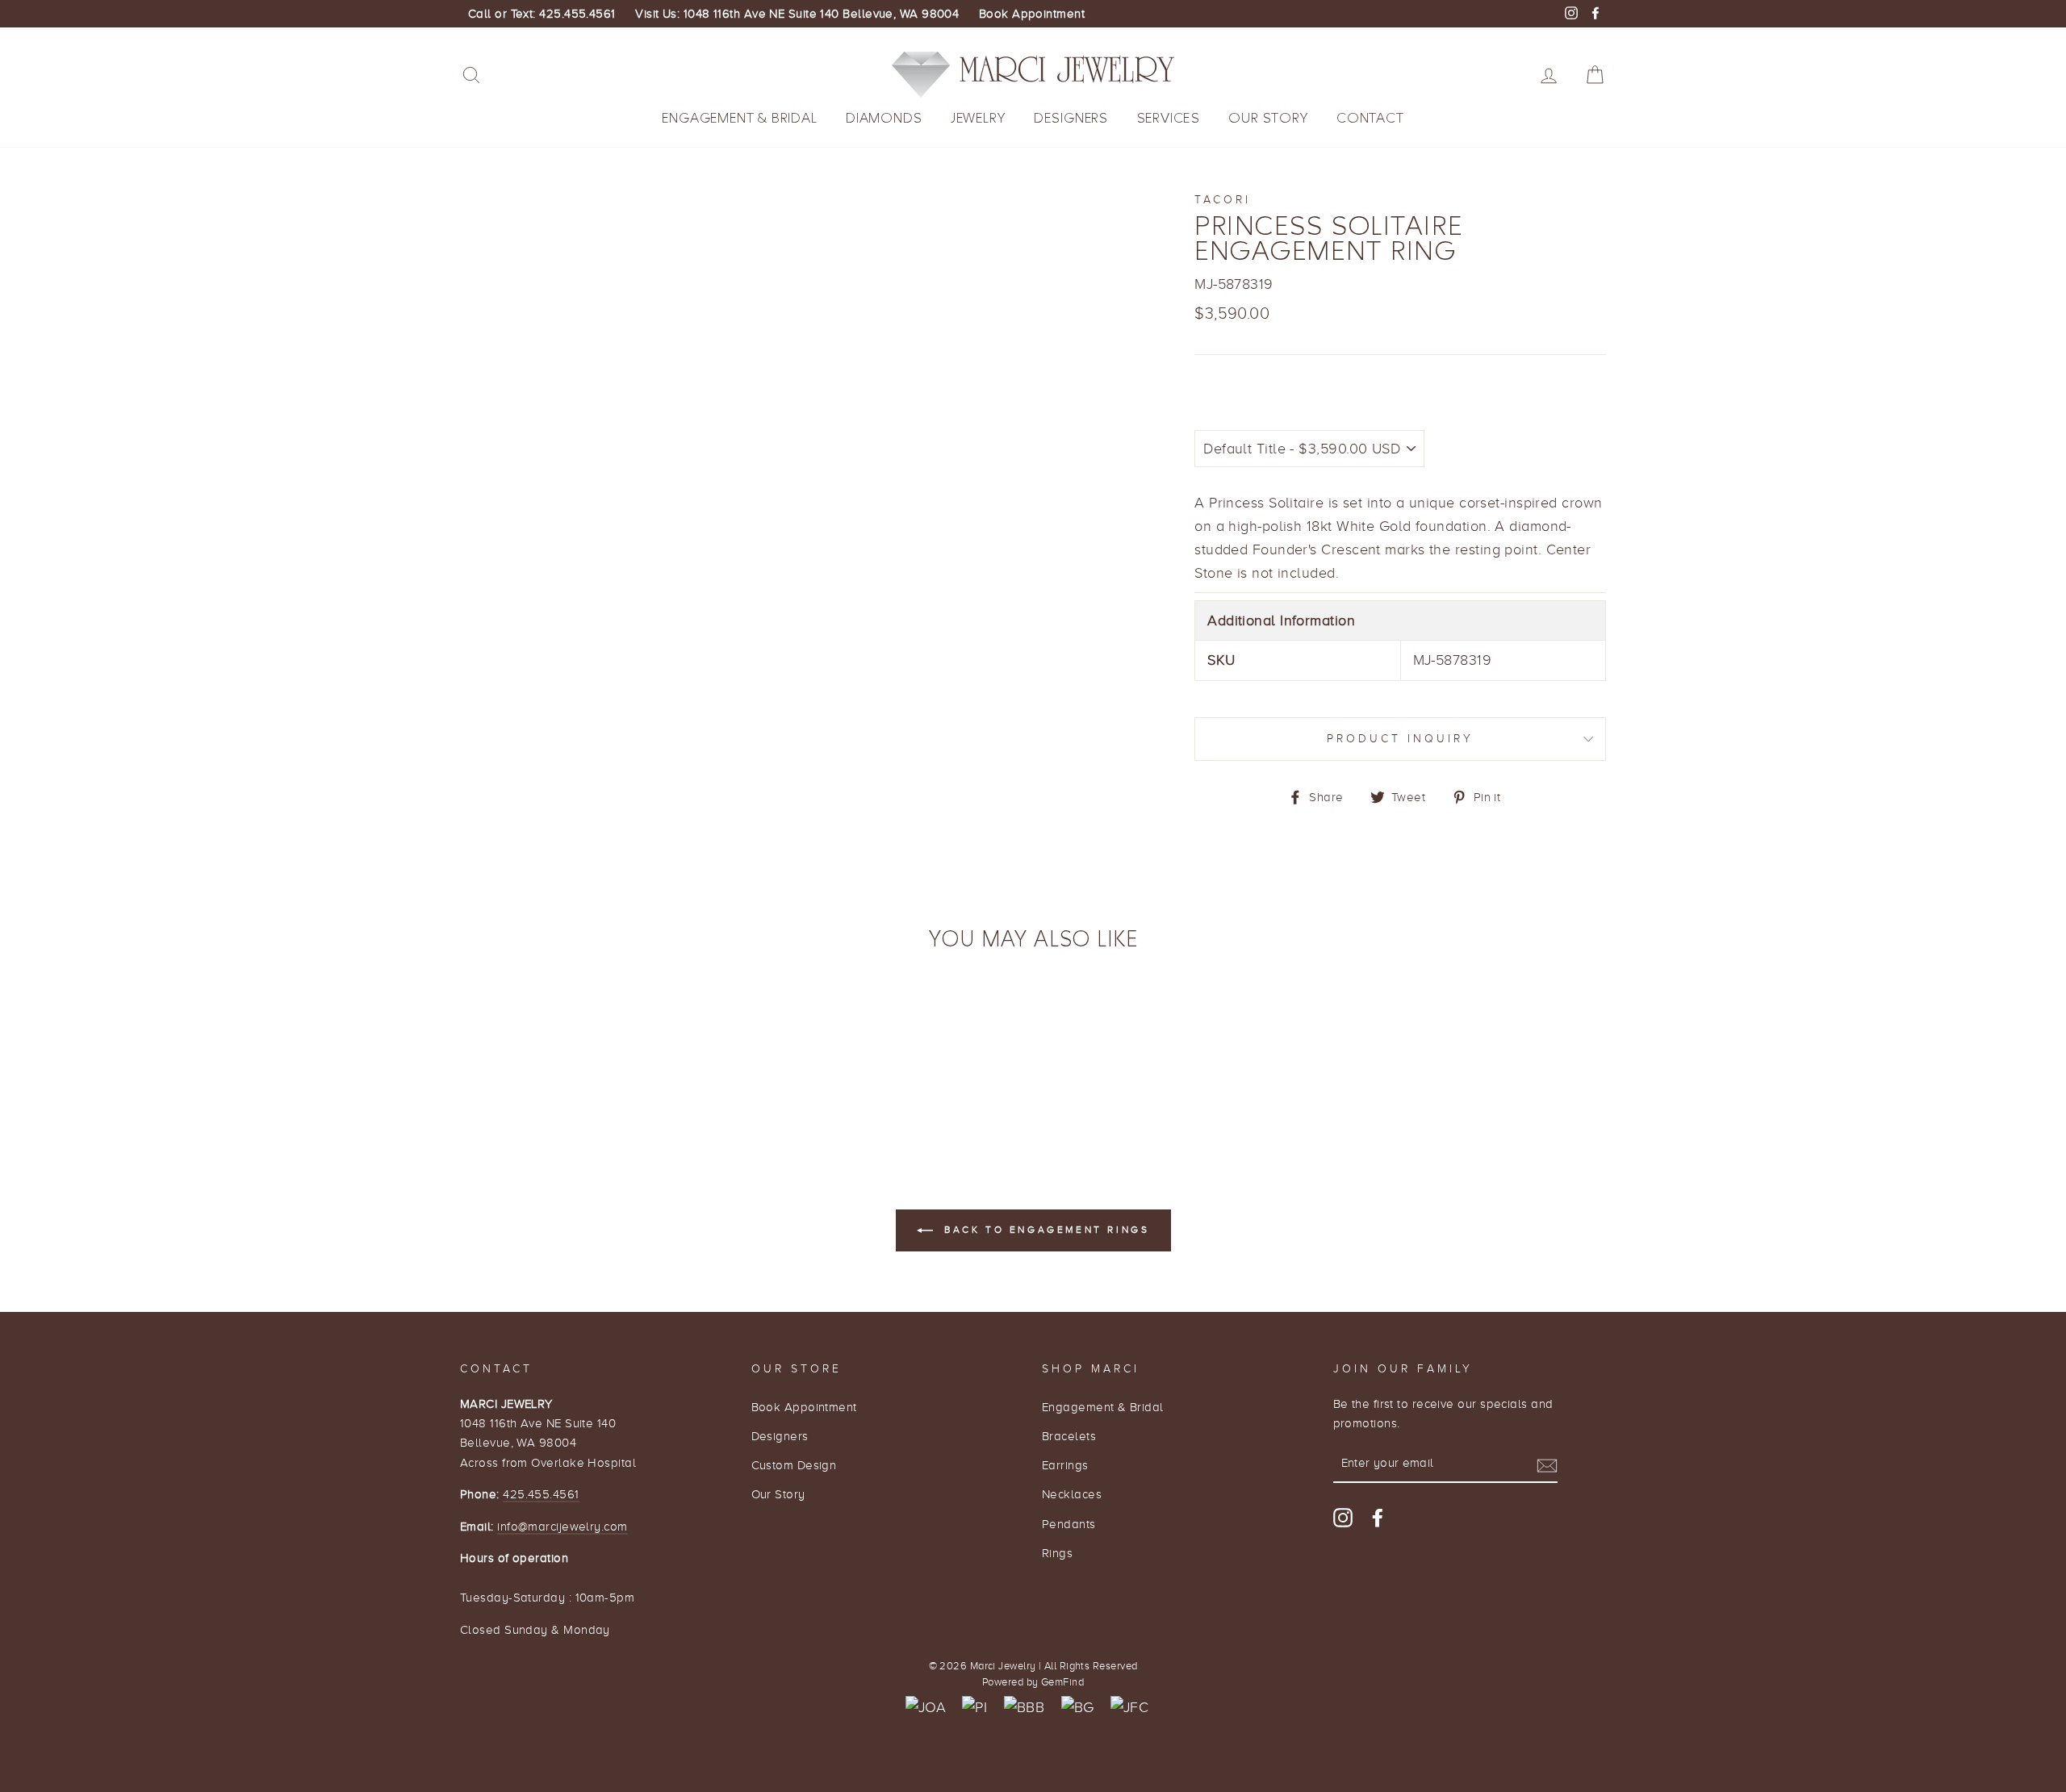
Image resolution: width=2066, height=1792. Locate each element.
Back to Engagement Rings (1045, 1230)
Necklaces (1072, 1494)
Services (1169, 118)
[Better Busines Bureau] (1024, 1708)
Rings (1057, 1553)
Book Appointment (1032, 14)
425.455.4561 (541, 1494)
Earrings (1065, 1465)
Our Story (1268, 118)
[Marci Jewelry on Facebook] (1378, 1517)
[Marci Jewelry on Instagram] (1343, 1517)
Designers (1071, 118)
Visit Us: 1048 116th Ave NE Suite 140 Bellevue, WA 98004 (797, 14)
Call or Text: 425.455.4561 (542, 14)
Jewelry (978, 118)
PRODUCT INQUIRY (1401, 739)
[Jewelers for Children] (1129, 1708)
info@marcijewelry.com (562, 1526)
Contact (1370, 118)
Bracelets (1069, 1436)
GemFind (1062, 1682)
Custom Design (794, 1465)
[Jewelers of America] (926, 1708)
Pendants (1069, 1524)
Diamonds (884, 118)
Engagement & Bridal (739, 118)
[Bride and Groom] (1078, 1708)
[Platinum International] (974, 1708)
